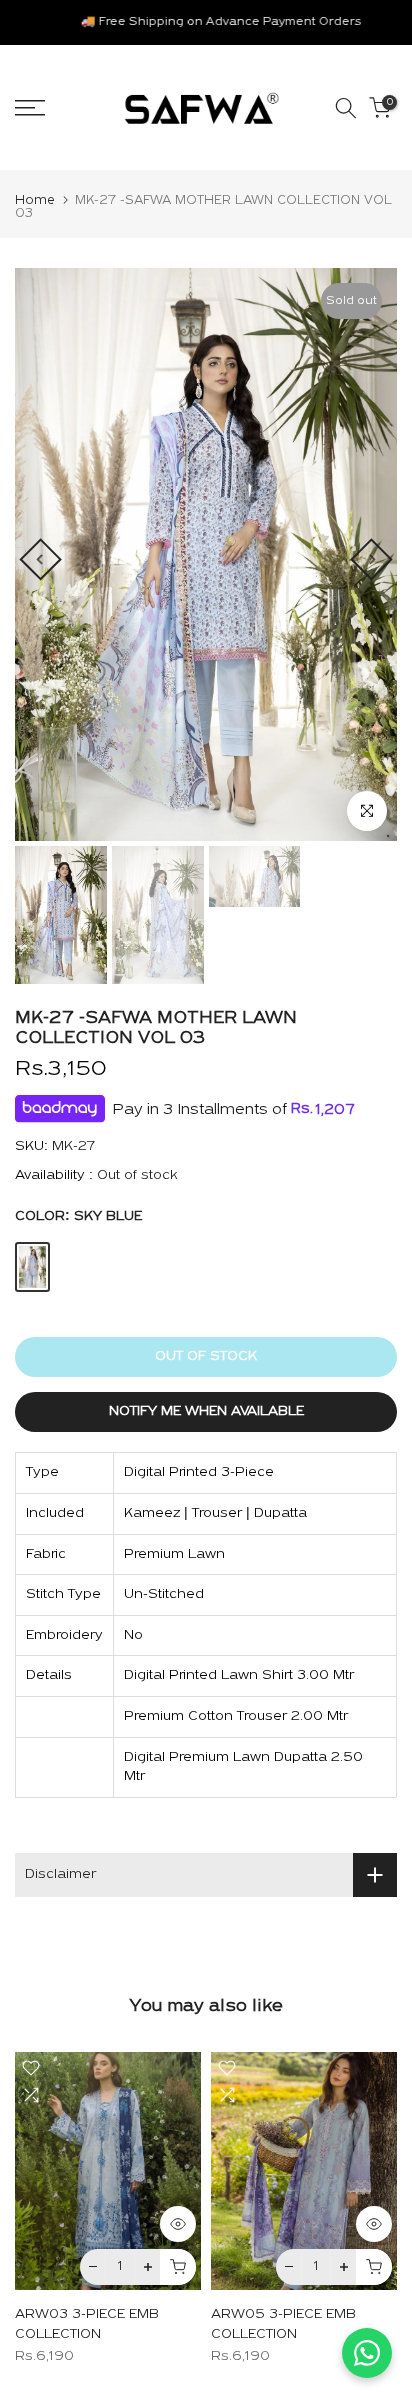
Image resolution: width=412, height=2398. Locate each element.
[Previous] (40, 559)
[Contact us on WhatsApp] (367, 2353)
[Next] (371, 559)
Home (35, 200)
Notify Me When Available (206, 1411)
